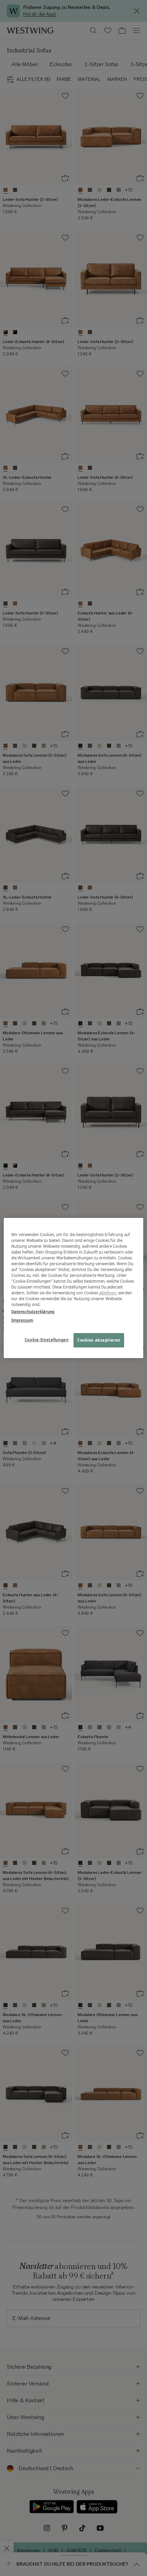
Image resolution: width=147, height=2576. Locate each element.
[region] (74, 1288)
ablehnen (108, 1293)
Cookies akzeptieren (99, 1340)
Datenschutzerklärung (33, 1312)
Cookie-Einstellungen (46, 1340)
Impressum (22, 1320)
